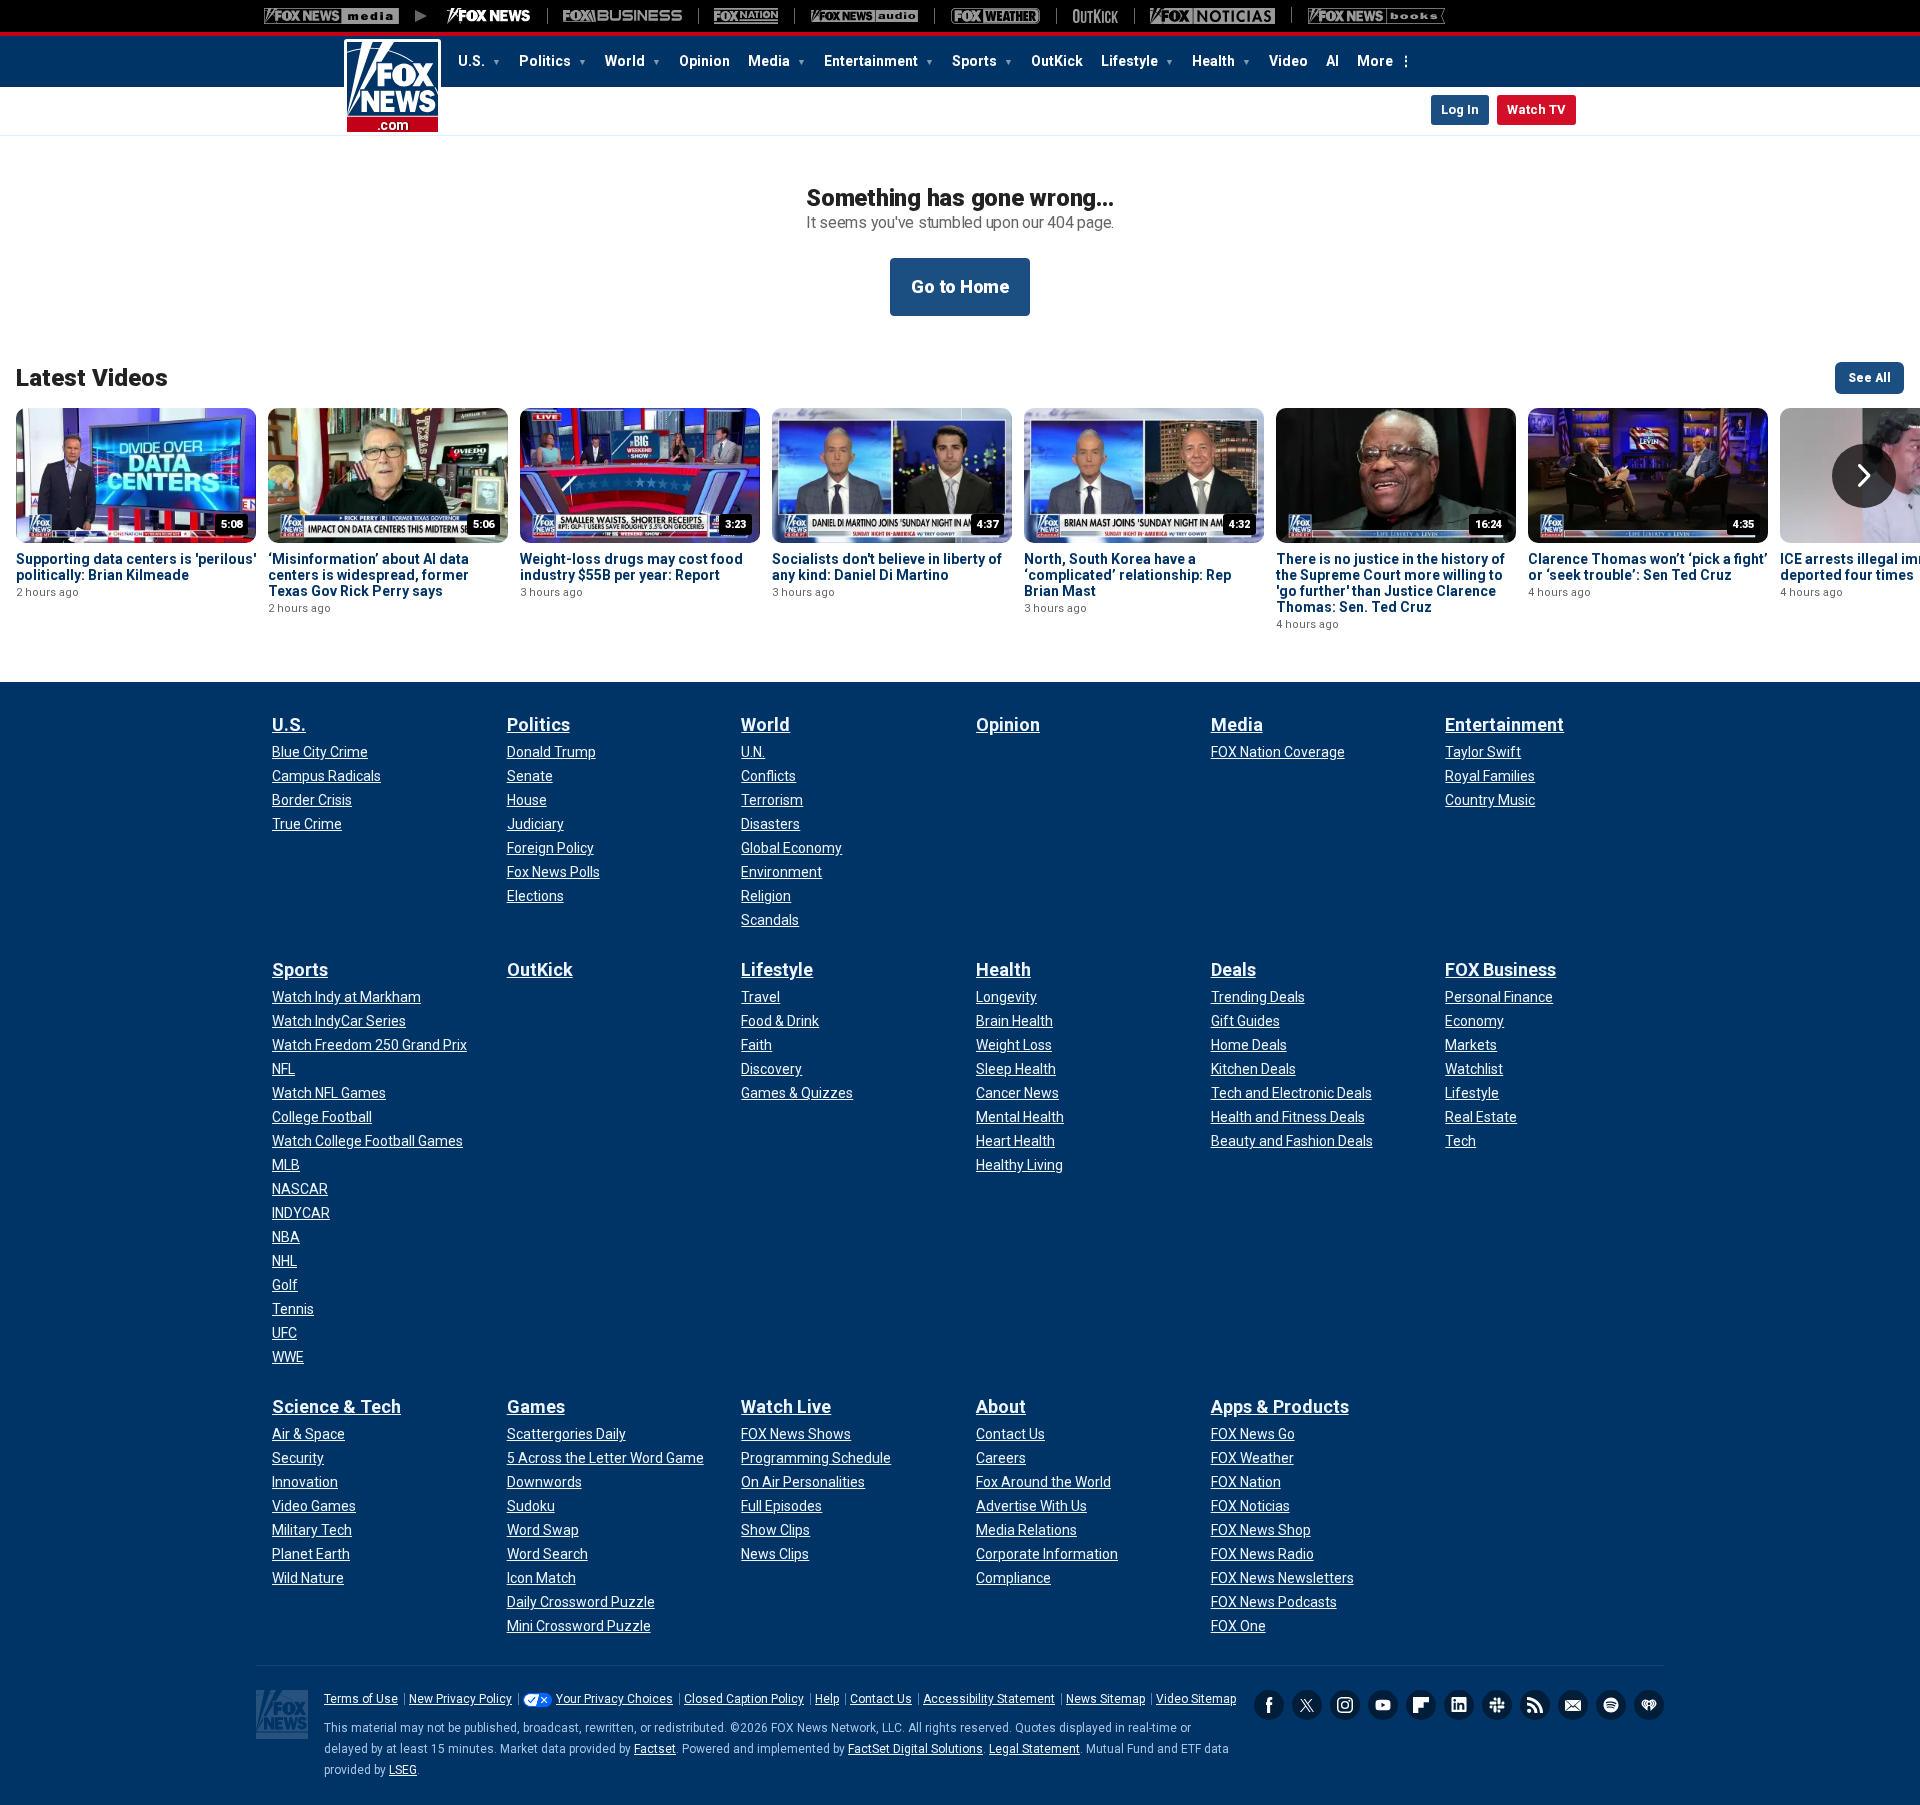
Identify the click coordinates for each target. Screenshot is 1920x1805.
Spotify (1611, 1705)
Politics (546, 61)
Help (827, 1699)
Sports (976, 61)
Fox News (392, 87)
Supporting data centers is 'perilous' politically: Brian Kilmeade (136, 567)
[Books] (1376, 16)
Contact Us (881, 1699)
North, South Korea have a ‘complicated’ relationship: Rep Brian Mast (1127, 575)
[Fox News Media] (489, 16)
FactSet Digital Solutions (915, 1749)
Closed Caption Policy (744, 1699)
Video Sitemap (1196, 1699)
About (1001, 1406)
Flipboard (1421, 1705)
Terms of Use (361, 1699)
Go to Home (960, 286)
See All (1869, 378)
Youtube (1383, 1705)
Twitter (1307, 1705)
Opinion (704, 61)
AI (1332, 61)
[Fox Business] (622, 16)
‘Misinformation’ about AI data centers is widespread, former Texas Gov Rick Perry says (368, 575)
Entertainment (872, 61)
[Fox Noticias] (1212, 16)
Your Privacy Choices (614, 1699)
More (1375, 61)
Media (770, 61)
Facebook (1269, 1705)
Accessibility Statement (989, 1699)
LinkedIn (1459, 1705)
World (626, 61)
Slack (1497, 1705)
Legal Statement (1034, 1749)
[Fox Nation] (746, 16)
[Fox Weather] (995, 16)
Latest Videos (92, 378)
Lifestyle (1131, 61)
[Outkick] (1095, 16)
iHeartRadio (1649, 1705)
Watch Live (786, 1406)
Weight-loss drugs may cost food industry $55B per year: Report (631, 567)
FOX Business (1500, 969)
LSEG (403, 1770)
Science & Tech (336, 1406)
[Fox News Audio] (864, 16)
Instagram (1345, 1705)
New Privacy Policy (460, 1699)
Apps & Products (1280, 1406)
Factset (655, 1749)
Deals (1233, 969)
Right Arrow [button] (1864, 476)
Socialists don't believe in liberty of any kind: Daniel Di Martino (887, 567)
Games (536, 1406)
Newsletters (1573, 1705)
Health (1215, 61)
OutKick (1057, 61)
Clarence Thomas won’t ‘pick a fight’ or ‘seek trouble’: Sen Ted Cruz (1648, 567)
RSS (1535, 1705)
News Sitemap (1105, 1699)
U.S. (473, 61)
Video (1288, 61)
